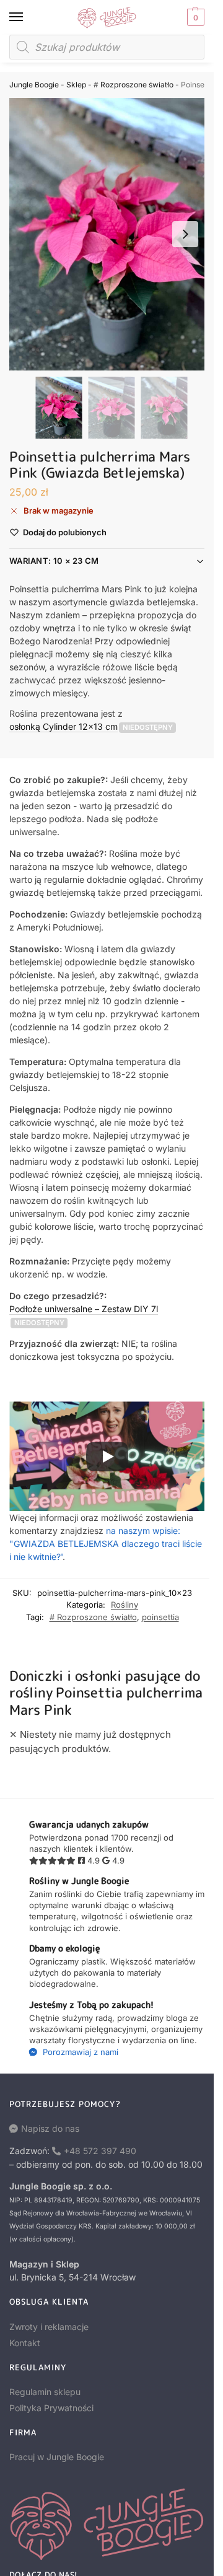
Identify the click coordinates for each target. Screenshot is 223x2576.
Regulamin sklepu (45, 2392)
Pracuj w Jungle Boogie (57, 2457)
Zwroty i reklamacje (49, 2327)
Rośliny (125, 1605)
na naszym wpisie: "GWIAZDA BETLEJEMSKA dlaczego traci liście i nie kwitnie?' (106, 1544)
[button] (194, 17)
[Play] (107, 1457)
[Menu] (28, 17)
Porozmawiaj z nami (79, 2052)
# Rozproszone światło (133, 85)
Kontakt (25, 2343)
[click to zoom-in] (111, 234)
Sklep (76, 85)
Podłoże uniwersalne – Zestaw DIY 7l (84, 1309)
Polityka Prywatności (51, 2408)
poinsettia (160, 1617)
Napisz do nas (50, 2128)
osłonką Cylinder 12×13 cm (63, 726)
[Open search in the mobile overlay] (107, 47)
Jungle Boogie (34, 85)
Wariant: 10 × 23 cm (54, 561)
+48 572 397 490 (100, 2151)
